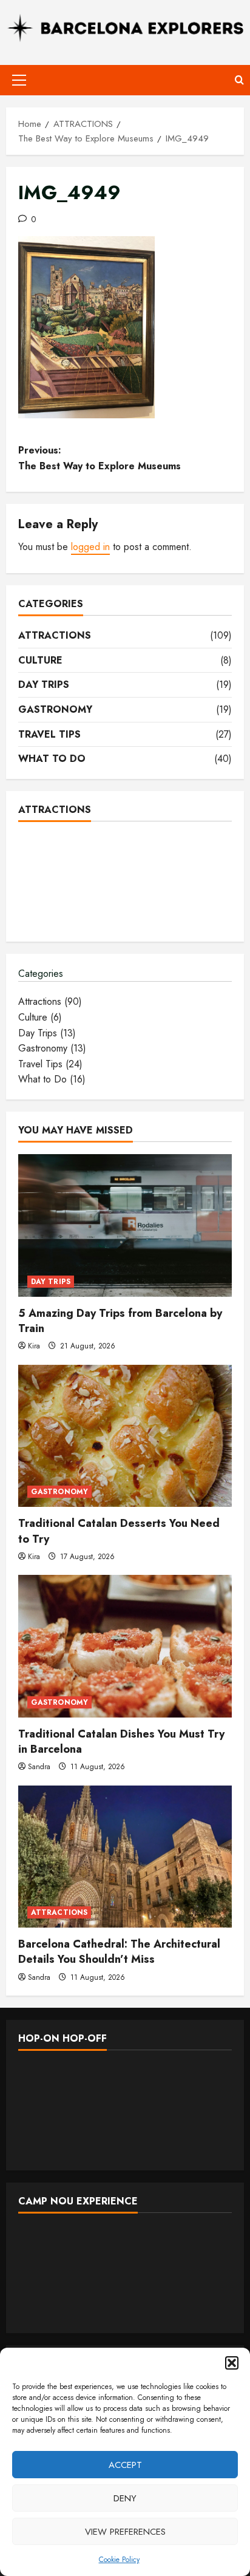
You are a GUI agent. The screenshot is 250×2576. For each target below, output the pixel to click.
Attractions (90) (50, 1001)
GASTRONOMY (55, 709)
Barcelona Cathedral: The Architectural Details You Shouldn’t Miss (119, 1952)
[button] (232, 2363)
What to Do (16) (52, 1079)
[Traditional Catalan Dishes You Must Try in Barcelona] (125, 1646)
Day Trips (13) (47, 1033)
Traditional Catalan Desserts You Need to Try (119, 1531)
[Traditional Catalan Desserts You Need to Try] (125, 1436)
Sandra (39, 1767)
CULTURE (40, 660)
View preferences (125, 2532)
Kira (34, 1346)
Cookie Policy (119, 2560)
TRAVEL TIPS (49, 734)
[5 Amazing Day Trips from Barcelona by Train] (125, 1225)
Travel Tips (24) (50, 1064)
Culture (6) (40, 1017)
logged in (90, 547)
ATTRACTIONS (55, 635)
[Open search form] (239, 80)
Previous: (100, 458)
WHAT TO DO (52, 759)
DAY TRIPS (44, 685)
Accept (125, 2465)
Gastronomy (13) (52, 1048)
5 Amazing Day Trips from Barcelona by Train (120, 1321)
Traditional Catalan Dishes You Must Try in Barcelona (121, 1742)
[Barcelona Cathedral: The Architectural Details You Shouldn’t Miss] (125, 1857)
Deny (125, 2498)
